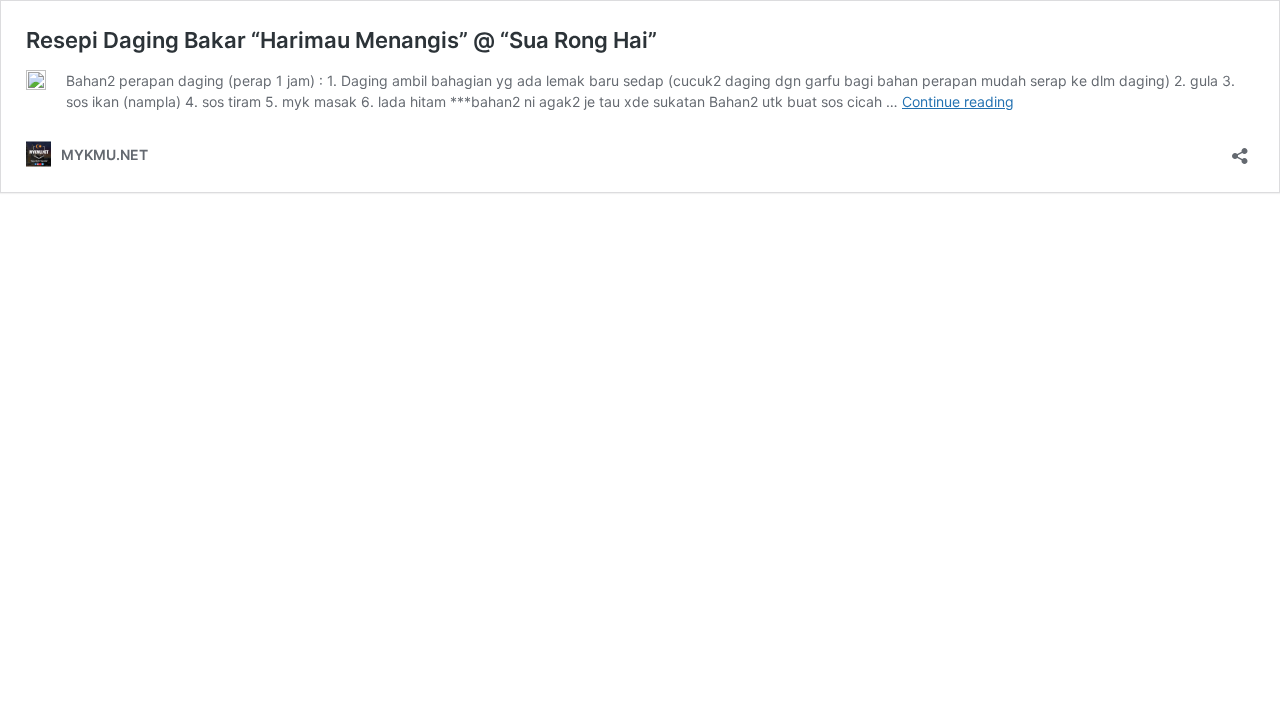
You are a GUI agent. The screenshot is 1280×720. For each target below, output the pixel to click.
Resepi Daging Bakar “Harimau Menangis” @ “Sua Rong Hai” (341, 40)
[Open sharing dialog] (1240, 149)
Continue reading (958, 101)
